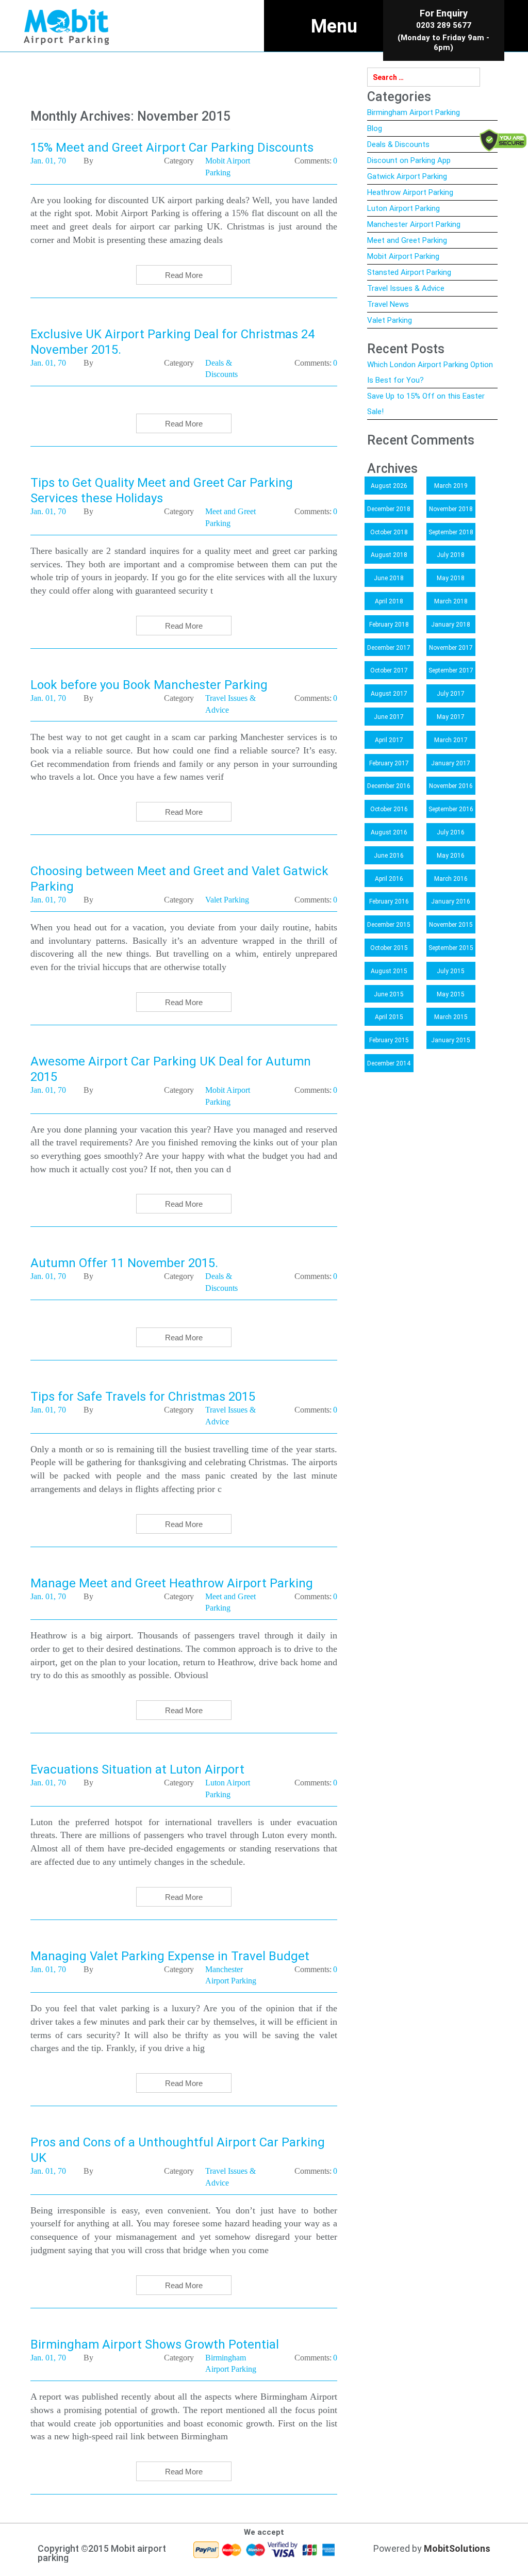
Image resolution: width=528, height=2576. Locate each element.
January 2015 (451, 1040)
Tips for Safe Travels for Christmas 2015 (143, 1397)
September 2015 (451, 948)
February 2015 (389, 1040)
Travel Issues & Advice (406, 288)
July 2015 (451, 971)
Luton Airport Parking (403, 208)
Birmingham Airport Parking (414, 112)
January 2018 (451, 625)
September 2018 (451, 532)
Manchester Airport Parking (414, 224)
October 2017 (389, 670)
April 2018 (389, 601)
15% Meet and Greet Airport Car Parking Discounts (172, 147)
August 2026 (389, 486)
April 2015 (389, 1017)
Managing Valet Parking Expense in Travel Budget (170, 1956)
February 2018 (389, 625)
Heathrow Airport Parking (410, 192)
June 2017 (389, 717)
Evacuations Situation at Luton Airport (137, 1769)
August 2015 (389, 971)
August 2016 (389, 832)
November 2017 (451, 648)
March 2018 (451, 601)
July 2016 (451, 832)
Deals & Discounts (398, 144)
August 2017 (389, 694)
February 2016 (389, 901)
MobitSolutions (457, 2548)
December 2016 (389, 786)
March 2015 (451, 1017)
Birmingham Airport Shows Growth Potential (155, 2344)
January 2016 (451, 901)
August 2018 (389, 555)
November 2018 (451, 509)
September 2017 (451, 670)
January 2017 (451, 763)
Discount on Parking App (409, 160)
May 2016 (451, 856)
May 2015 (451, 994)
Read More (184, 275)
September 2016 (451, 809)
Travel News (388, 304)
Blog (375, 128)
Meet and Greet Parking (407, 240)
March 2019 (451, 486)
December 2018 (389, 509)
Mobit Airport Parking (403, 256)
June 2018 (389, 578)
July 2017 (451, 694)
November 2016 (451, 786)
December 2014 (389, 1063)
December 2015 (389, 925)
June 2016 (389, 856)
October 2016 (389, 809)
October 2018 (389, 532)
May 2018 (451, 578)
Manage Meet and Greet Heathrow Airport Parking (172, 1583)
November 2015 (451, 925)
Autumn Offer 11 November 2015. (124, 1263)
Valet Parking (390, 320)
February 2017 (389, 763)
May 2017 (451, 717)
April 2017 (389, 740)
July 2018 (451, 555)
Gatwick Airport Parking (407, 176)
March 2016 (451, 879)
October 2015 (389, 948)
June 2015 (389, 994)
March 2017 (451, 740)
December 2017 (389, 648)
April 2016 (389, 879)
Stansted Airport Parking (409, 272)
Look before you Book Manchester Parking (149, 685)
